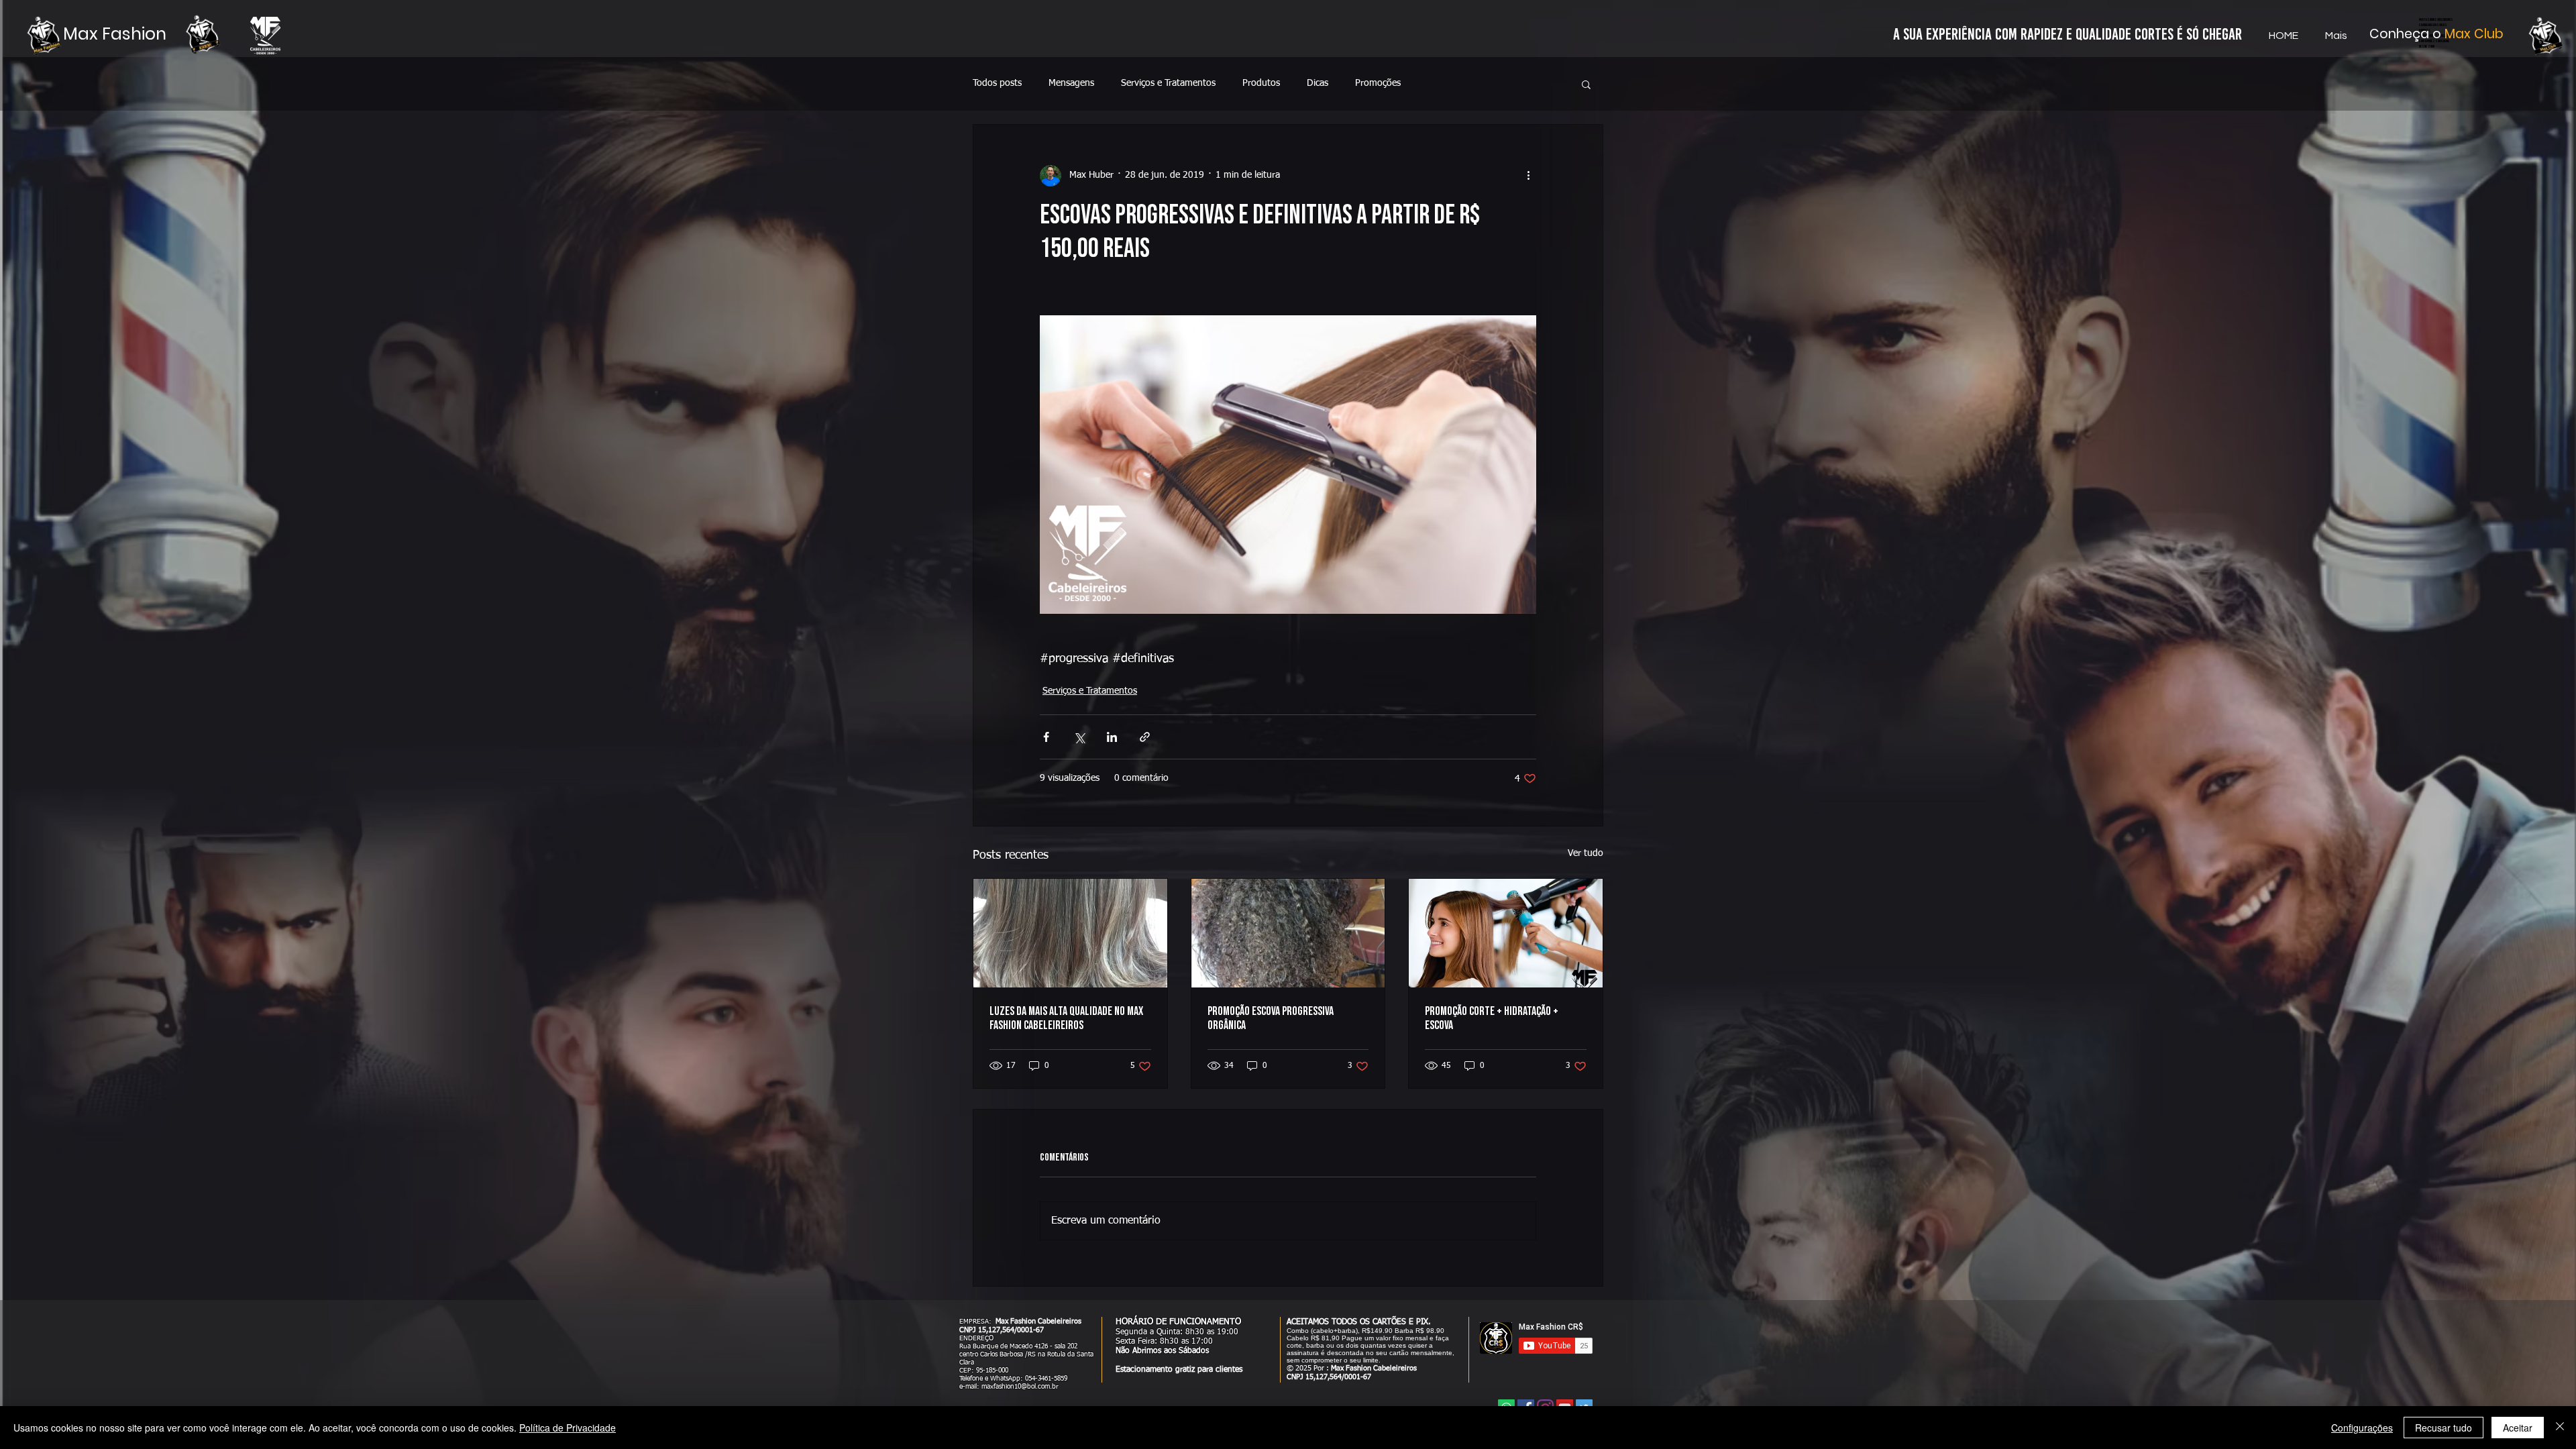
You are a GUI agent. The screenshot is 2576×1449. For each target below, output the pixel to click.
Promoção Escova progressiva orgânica (1271, 1018)
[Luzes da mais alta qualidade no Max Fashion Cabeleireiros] (1070, 933)
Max (83, 34)
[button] (1586, 84)
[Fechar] (2560, 1428)
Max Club (2474, 34)
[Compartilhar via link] (1145, 737)
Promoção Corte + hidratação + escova (1492, 1018)
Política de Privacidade (568, 1428)
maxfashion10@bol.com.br (1020, 1387)
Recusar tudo (2444, 1428)
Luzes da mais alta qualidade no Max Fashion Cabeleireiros (1066, 1018)
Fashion (134, 34)
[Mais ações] (1528, 176)
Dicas (1318, 83)
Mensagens (1071, 83)
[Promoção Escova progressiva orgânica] (1288, 933)
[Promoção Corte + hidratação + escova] (1506, 933)
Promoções (1378, 83)
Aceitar (2518, 1428)
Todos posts (997, 83)
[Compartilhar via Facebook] (1046, 737)
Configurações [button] (2362, 1428)
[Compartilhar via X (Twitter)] (1079, 737)
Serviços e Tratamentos (1168, 83)
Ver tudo (1586, 853)
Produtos (1261, 83)
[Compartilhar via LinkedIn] (1112, 737)
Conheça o (2407, 34)
